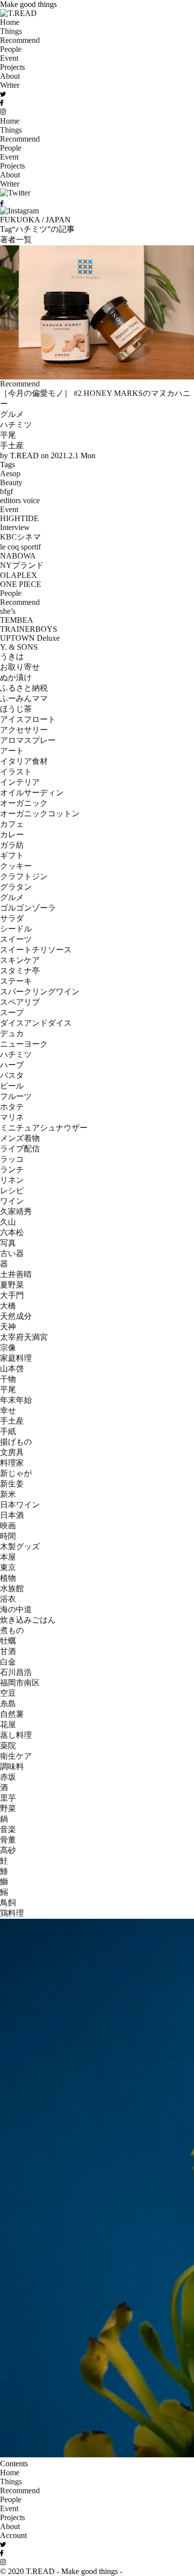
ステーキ (16, 981)
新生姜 (12, 1484)
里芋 (8, 1798)
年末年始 (16, 1400)
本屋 (8, 1557)
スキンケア (20, 960)
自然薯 (12, 1714)
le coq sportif (20, 547)
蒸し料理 (16, 1735)
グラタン (16, 887)
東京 (8, 1567)
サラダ (12, 918)
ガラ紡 (12, 845)
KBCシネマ (20, 537)
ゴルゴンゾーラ (28, 908)
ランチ (12, 1170)
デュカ (12, 1033)
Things (11, 31)
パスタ (12, 1075)
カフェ (12, 824)
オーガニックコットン (40, 814)
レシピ (12, 1191)
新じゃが (16, 1473)
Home (10, 22)
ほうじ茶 (16, 709)
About (10, 76)
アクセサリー (24, 730)
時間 (8, 1536)
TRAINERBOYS (29, 629)
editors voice (20, 500)
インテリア (20, 782)
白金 (8, 1662)
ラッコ (12, 1159)
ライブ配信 (20, 1149)
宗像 (8, 1348)
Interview (15, 527)
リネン (12, 1180)
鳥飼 (8, 1903)
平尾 (8, 435)
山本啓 (12, 1369)
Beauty (11, 482)
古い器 (12, 1253)
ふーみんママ (24, 698)
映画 (8, 1526)
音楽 (8, 1829)
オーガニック (24, 803)
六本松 (12, 1232)
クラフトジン (24, 876)
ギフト (12, 855)
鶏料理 (12, 1913)
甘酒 (8, 1651)
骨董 (8, 1840)
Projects (12, 67)
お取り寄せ (20, 667)
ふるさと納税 (24, 688)
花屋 (8, 1725)
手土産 (12, 446)
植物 (8, 1578)
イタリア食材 (24, 761)
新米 (8, 1494)
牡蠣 (8, 1641)
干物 (8, 1379)
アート (12, 751)
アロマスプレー (28, 740)
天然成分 (16, 1316)
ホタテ (12, 1107)
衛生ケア (16, 1756)
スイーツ (16, 939)
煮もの (12, 1630)
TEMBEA (17, 620)
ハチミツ (16, 425)
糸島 (8, 1704)
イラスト (16, 772)
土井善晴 (16, 1274)
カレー (12, 834)
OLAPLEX (19, 575)
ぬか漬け (16, 677)
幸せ (8, 1410)
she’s (8, 611)
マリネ (12, 1117)
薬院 (8, 1746)
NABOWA (18, 556)
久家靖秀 (16, 1211)
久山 (8, 1222)
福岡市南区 (20, 1683)
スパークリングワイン (40, 992)
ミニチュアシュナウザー (44, 1128)
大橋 (8, 1306)
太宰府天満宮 (24, 1337)
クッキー (16, 866)
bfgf (6, 491)
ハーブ (12, 1065)
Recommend (20, 40)
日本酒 (12, 1515)
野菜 (8, 1808)
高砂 (8, 1850)
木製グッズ (20, 1547)
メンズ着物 (20, 1138)
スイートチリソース (36, 950)
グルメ (12, 414)
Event (9, 58)
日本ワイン (20, 1505)
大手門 (12, 1295)
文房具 (12, 1452)
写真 (8, 1243)
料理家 (12, 1463)
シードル (16, 929)
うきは (12, 656)
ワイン (12, 1201)
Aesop (10, 473)
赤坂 (8, 1777)
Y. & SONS (19, 647)
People (11, 49)
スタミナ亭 (20, 971)
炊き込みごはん (28, 1620)
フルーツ (16, 1096)
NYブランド (22, 565)
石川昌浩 (16, 1672)
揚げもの (16, 1442)
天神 (8, 1327)
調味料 (12, 1766)
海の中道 (16, 1609)
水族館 (12, 1588)
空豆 (8, 1693)
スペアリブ (20, 1002)
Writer (10, 85)
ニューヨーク (24, 1044)
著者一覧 (16, 240)
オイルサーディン (32, 793)
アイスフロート (28, 719)
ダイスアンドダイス (36, 1023)
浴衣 (8, 1599)
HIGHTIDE (19, 518)
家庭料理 (16, 1358)
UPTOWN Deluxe (30, 638)
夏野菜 (12, 1285)
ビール (12, 1086)
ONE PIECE (21, 584)
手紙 (8, 1431)
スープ (12, 1012)
